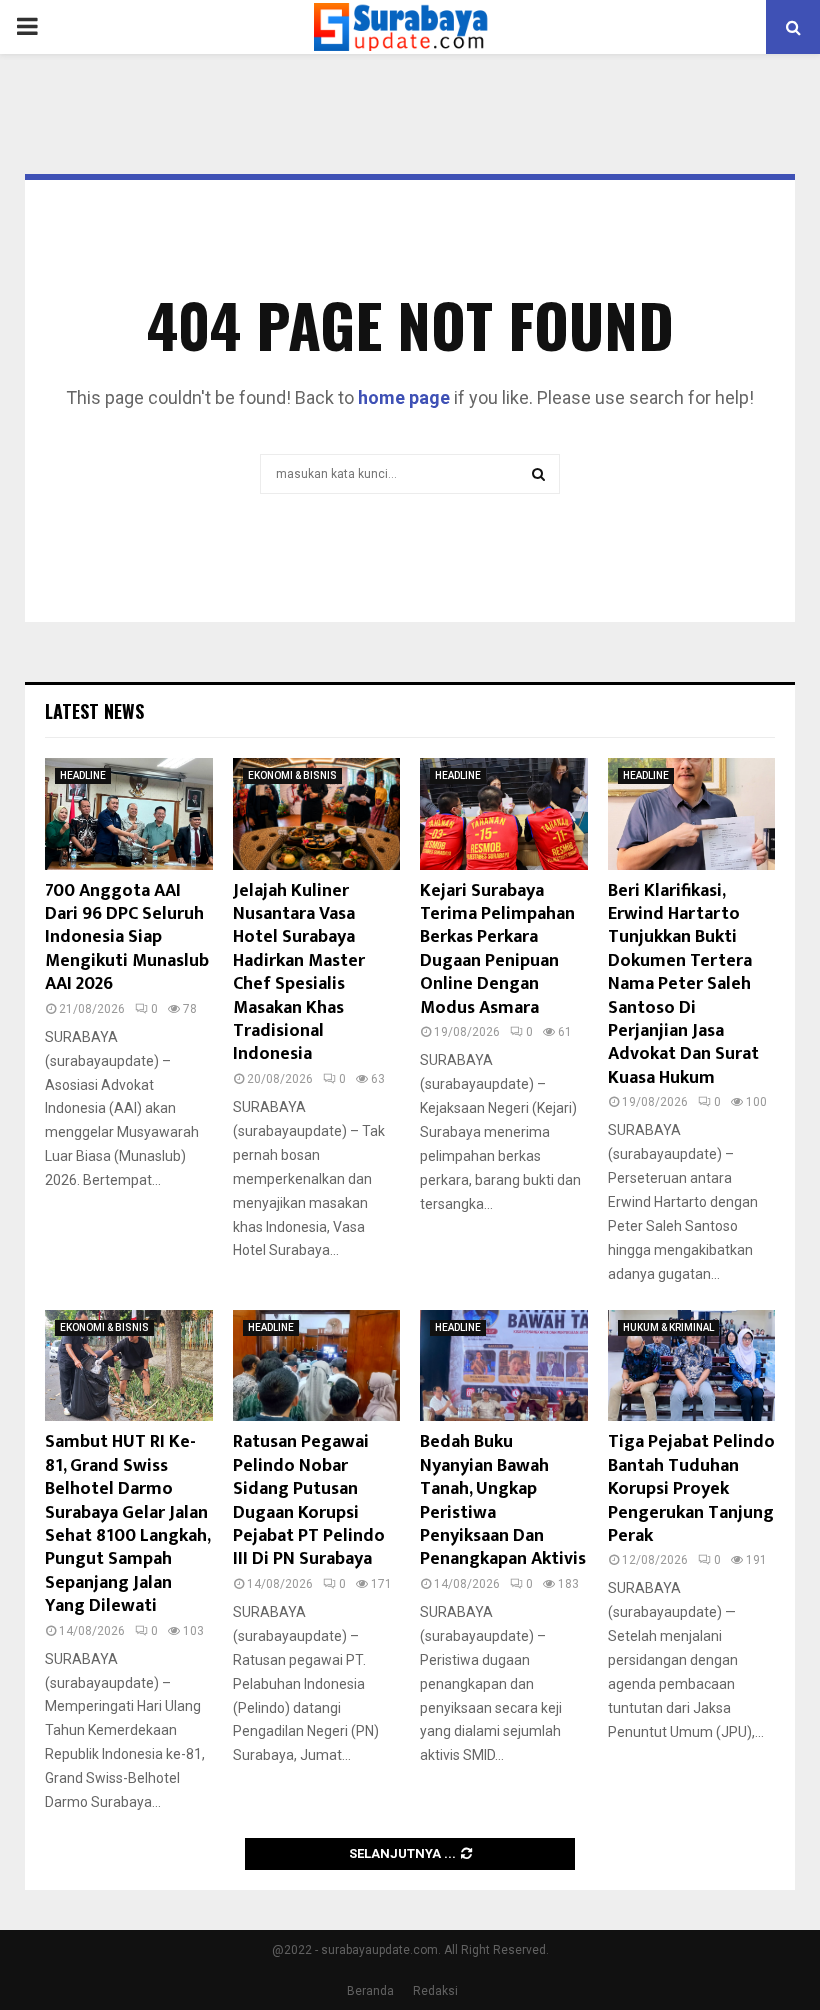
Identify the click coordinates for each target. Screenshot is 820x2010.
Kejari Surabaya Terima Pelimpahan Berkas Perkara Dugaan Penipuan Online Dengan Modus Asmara (497, 949)
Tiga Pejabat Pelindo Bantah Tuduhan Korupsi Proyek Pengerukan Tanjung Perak (691, 1489)
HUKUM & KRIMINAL (668, 1327)
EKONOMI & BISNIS (292, 775)
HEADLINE (83, 775)
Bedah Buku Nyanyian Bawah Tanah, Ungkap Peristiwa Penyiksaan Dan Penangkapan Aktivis (503, 1500)
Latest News (94, 711)
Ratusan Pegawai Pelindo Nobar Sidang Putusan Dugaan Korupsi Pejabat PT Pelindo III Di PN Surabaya (309, 1500)
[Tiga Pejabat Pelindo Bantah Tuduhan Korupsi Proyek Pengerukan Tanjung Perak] (692, 1366)
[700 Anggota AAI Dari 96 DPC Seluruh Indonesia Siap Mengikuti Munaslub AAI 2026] (129, 814)
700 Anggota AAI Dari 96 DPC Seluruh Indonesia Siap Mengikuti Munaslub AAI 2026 (127, 938)
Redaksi (435, 1991)
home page (404, 397)
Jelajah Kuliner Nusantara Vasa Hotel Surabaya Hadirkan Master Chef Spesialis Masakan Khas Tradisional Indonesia (299, 973)
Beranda (370, 1991)
